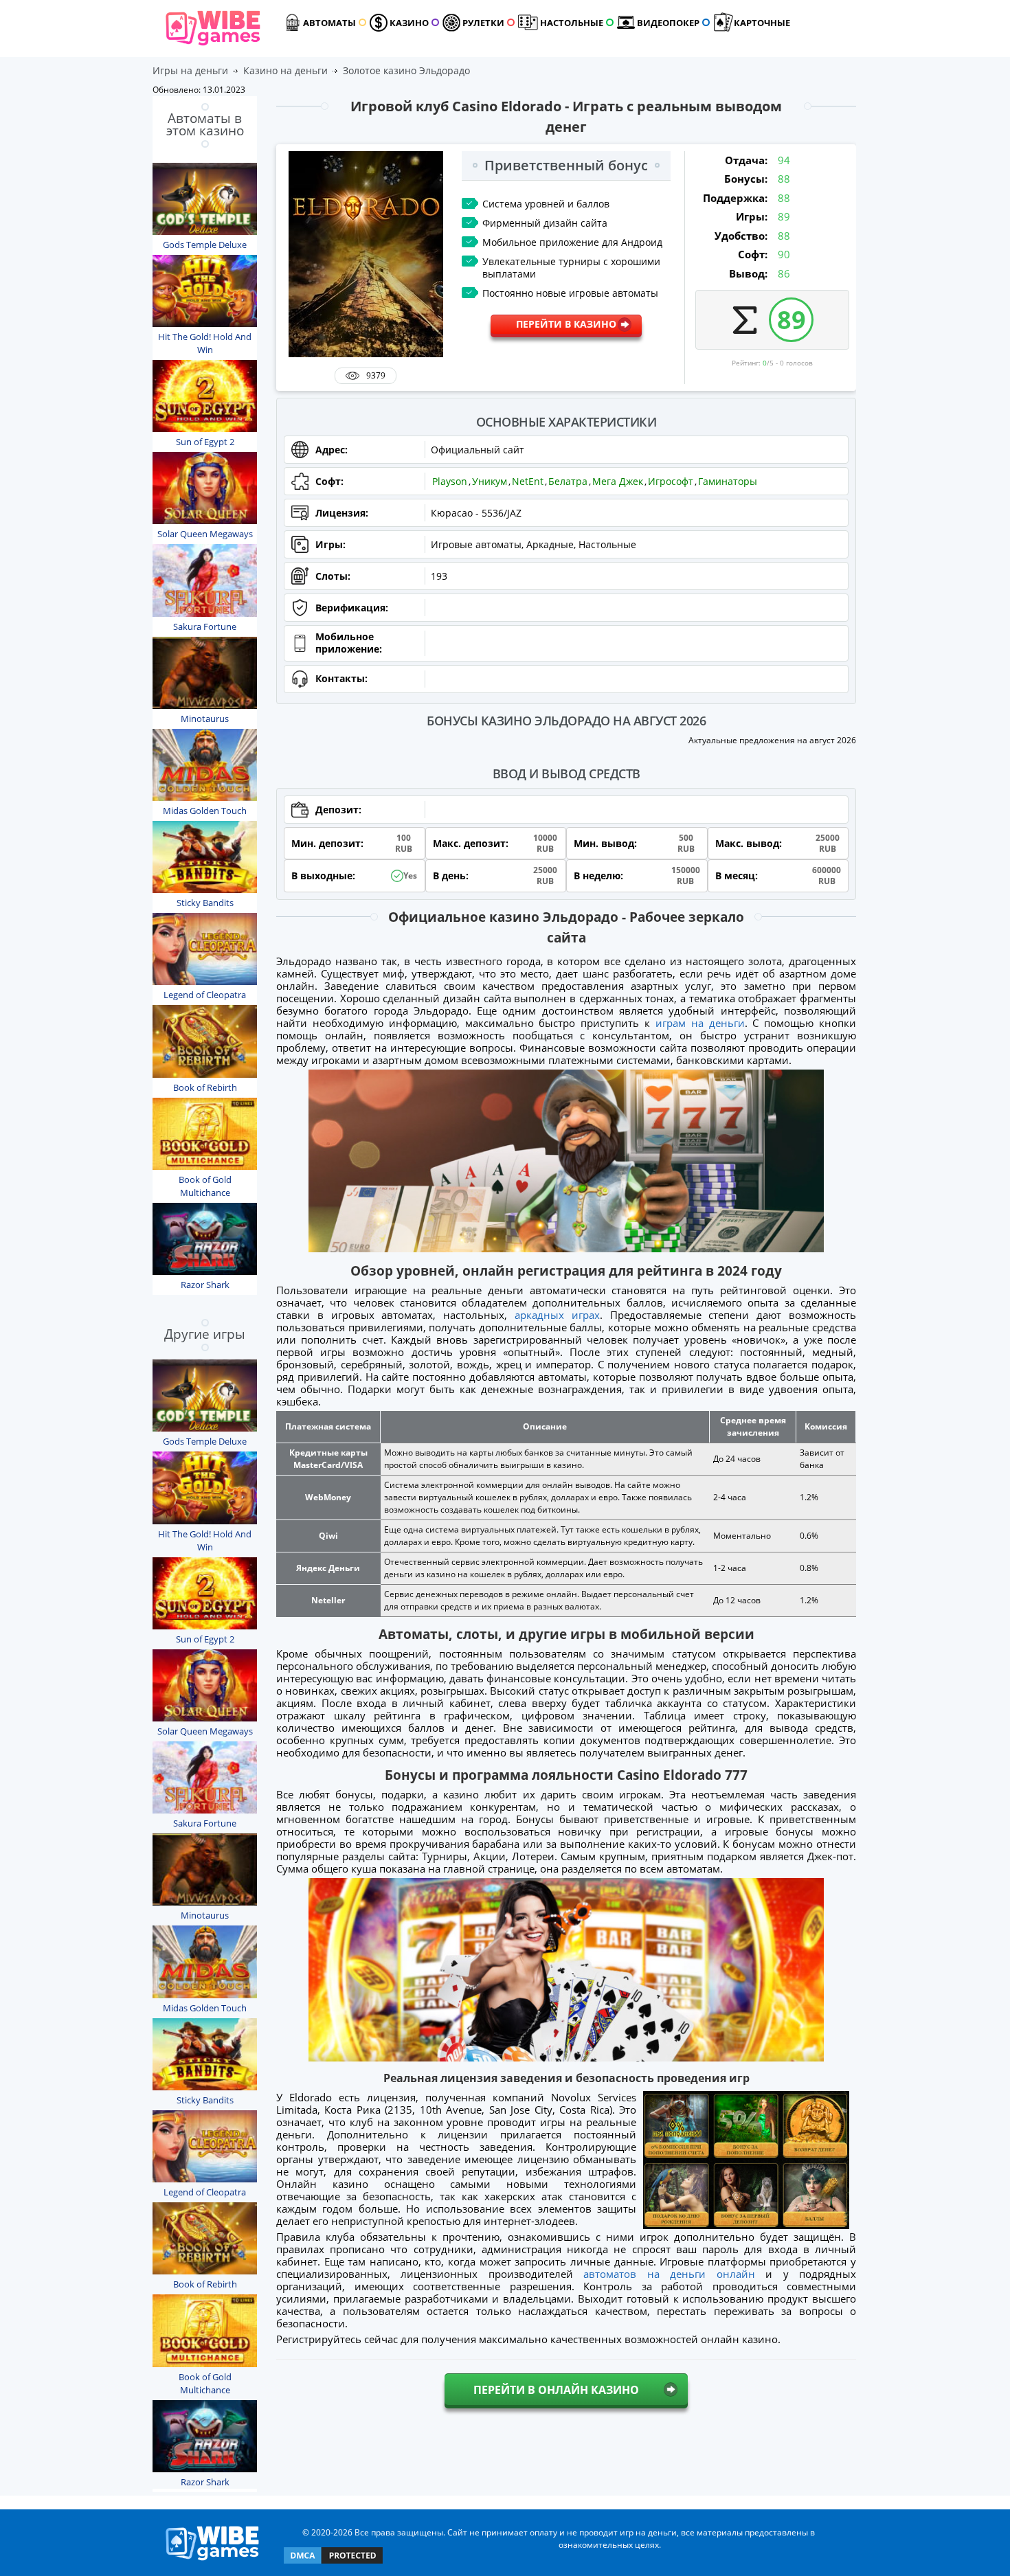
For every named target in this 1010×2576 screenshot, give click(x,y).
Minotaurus (205, 719)
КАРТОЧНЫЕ (762, 23)
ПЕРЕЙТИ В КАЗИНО (566, 324)
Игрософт (671, 481)
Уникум (490, 481)
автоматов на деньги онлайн (669, 2274)
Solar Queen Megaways (205, 534)
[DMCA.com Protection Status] (333, 2563)
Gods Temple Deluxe (205, 245)
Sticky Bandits (205, 903)
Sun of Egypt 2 (205, 442)
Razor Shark (205, 1285)
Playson (450, 481)
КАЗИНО (409, 23)
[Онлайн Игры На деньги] (213, 2561)
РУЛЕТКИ (483, 23)
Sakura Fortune (205, 626)
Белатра (568, 481)
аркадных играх (557, 1315)
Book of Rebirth (205, 1087)
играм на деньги (700, 1023)
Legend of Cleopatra (205, 995)
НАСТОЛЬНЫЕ (572, 23)
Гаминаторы (728, 481)
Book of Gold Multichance (205, 1186)
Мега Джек (618, 481)
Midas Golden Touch (205, 811)
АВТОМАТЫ (329, 23)
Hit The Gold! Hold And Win (205, 343)
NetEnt (528, 481)
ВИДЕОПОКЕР (668, 23)
